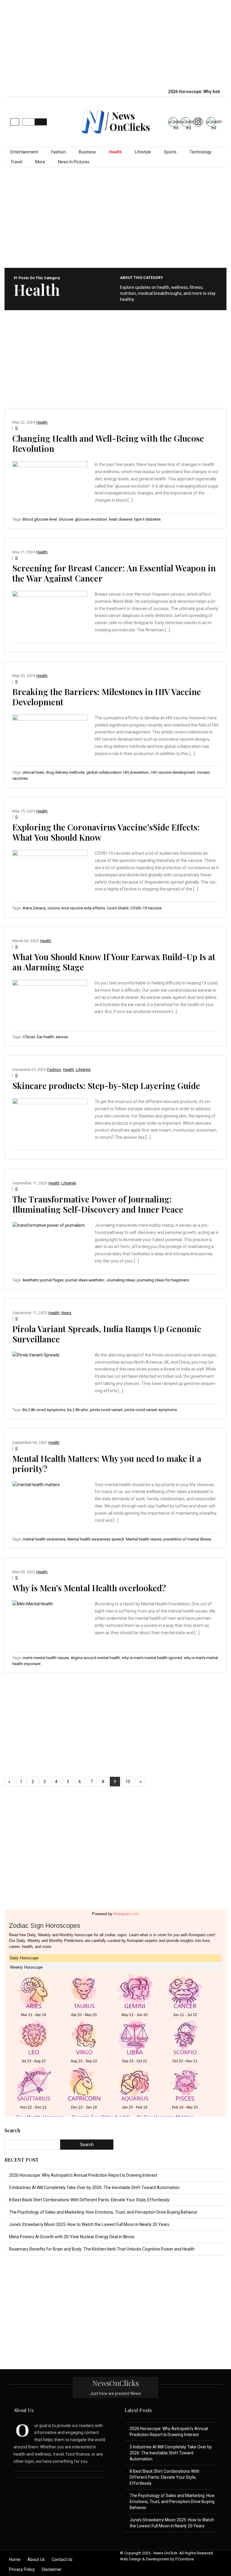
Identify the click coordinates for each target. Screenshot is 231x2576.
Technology (200, 152)
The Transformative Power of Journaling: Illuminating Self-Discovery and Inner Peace (98, 1204)
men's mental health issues (46, 1658)
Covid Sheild (118, 908)
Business (87, 152)
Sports (170, 152)
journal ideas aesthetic (85, 1280)
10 (128, 1782)
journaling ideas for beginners (163, 1280)
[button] (15, 122)
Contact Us (62, 2559)
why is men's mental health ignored (152, 1658)
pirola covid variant (106, 1410)
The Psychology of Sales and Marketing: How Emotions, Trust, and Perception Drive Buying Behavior (103, 2212)
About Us (36, 2559)
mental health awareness (44, 1539)
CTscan (29, 1037)
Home (15, 2559)
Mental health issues (144, 1539)
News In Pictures (74, 162)
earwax (62, 1037)
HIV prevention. (136, 772)
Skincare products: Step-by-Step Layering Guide (106, 1085)
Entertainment (24, 152)
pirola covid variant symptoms (151, 1410)
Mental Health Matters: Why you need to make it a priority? (107, 1463)
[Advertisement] (120, 43)
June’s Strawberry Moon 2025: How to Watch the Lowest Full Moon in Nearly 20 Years (89, 2224)
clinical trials (33, 772)
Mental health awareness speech (96, 1539)
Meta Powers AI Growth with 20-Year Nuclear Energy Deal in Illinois (72, 2237)
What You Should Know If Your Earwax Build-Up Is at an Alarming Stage (114, 962)
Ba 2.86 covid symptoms (44, 1410)
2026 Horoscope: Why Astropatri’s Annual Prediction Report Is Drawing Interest (83, 2175)
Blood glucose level (40, 519)
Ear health (45, 1037)
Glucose (66, 519)
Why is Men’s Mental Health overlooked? (89, 1588)
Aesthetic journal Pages (43, 1280)
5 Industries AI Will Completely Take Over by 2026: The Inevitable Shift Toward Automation (95, 2187)
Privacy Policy (22, 2569)
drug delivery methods (65, 772)
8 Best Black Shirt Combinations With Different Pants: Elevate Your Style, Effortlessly (89, 2200)
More (40, 162)
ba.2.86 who (78, 1410)
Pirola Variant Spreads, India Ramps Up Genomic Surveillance (107, 1334)
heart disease (121, 519)
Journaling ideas (121, 1280)
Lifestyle (143, 152)
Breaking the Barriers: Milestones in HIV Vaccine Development (107, 697)
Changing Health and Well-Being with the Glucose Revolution (108, 443)
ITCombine (184, 2559)
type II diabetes (147, 519)
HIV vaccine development (173, 772)
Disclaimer (52, 2569)
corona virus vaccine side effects (76, 908)
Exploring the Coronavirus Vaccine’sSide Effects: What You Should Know (106, 832)
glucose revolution (91, 519)
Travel (16, 162)
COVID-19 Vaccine (146, 908)
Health (115, 152)
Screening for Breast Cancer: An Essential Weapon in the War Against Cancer (114, 573)
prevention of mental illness (187, 1539)
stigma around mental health (95, 1658)
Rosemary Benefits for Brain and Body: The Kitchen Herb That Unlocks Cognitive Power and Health (102, 2249)
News (66, 1313)
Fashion (59, 152)
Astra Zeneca (34, 908)
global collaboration (104, 772)
